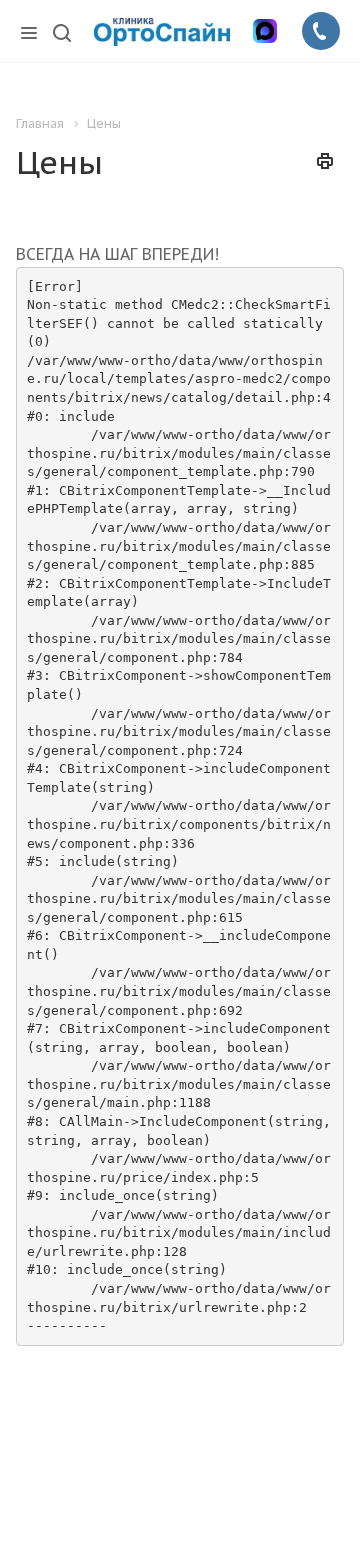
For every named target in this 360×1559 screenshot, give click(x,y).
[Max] (265, 31)
